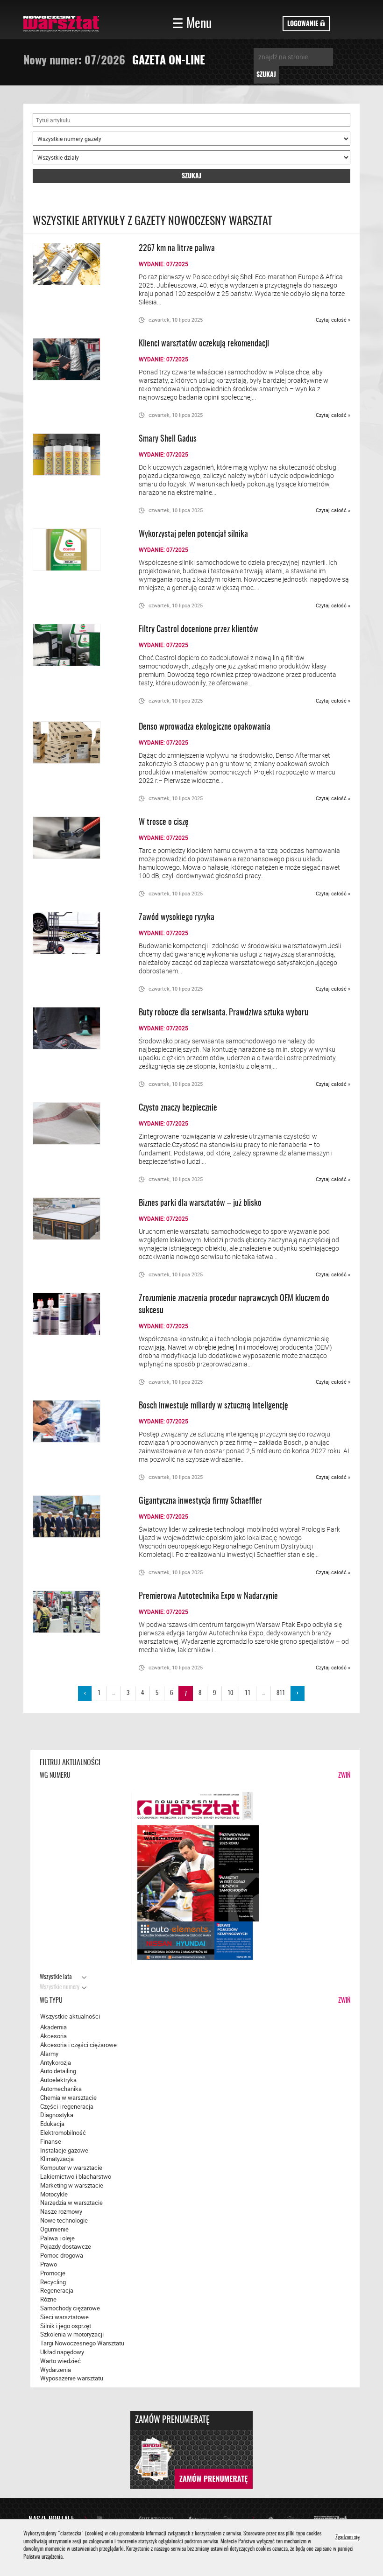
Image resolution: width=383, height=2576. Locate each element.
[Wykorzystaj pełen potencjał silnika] (76, 550)
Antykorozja (56, 2062)
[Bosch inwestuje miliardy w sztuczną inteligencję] (76, 1421)
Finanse (51, 2141)
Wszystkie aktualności (70, 2016)
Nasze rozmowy (61, 2211)
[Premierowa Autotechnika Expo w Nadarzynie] (76, 1612)
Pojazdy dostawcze (66, 2246)
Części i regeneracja (67, 2106)
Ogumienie (54, 2229)
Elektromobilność (63, 2133)
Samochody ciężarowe (70, 2308)
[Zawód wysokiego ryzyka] (76, 933)
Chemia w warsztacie (68, 2097)
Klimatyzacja (57, 2159)
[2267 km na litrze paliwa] (76, 264)
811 (281, 1693)
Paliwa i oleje (57, 2238)
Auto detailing (58, 2071)
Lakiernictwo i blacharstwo (76, 2176)
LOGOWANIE (304, 24)
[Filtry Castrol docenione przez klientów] (76, 645)
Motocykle (54, 2194)
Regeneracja (57, 2290)
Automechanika (61, 2089)
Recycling (53, 2282)
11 (248, 1693)
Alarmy (49, 2054)
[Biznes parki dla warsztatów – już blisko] (76, 1219)
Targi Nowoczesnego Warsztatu (82, 2343)
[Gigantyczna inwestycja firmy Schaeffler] (76, 1517)
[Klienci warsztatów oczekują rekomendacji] (76, 359)
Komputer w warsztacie (71, 2168)
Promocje (53, 2273)
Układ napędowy (62, 2352)
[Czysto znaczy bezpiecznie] (76, 1123)
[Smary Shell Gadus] (76, 454)
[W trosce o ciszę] (76, 838)
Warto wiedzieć (60, 2361)
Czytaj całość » (333, 320)
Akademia (53, 2027)
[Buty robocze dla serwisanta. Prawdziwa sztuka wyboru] (76, 1028)
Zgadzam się (348, 2538)
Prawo (49, 2264)
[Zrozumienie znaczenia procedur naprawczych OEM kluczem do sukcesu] (76, 1314)
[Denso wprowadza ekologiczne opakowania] (76, 743)
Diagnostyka (57, 2115)
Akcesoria (53, 2036)
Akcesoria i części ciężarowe (78, 2045)
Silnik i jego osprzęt (66, 2326)
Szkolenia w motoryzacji (72, 2334)
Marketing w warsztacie (72, 2185)
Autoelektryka (58, 2080)
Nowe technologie (64, 2220)
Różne (48, 2299)
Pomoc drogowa (62, 2255)
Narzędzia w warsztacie (71, 2203)
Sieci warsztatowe (64, 2317)
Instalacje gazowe (64, 2150)
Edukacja (52, 2124)
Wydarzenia (56, 2370)
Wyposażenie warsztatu (72, 2378)
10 (230, 1693)
